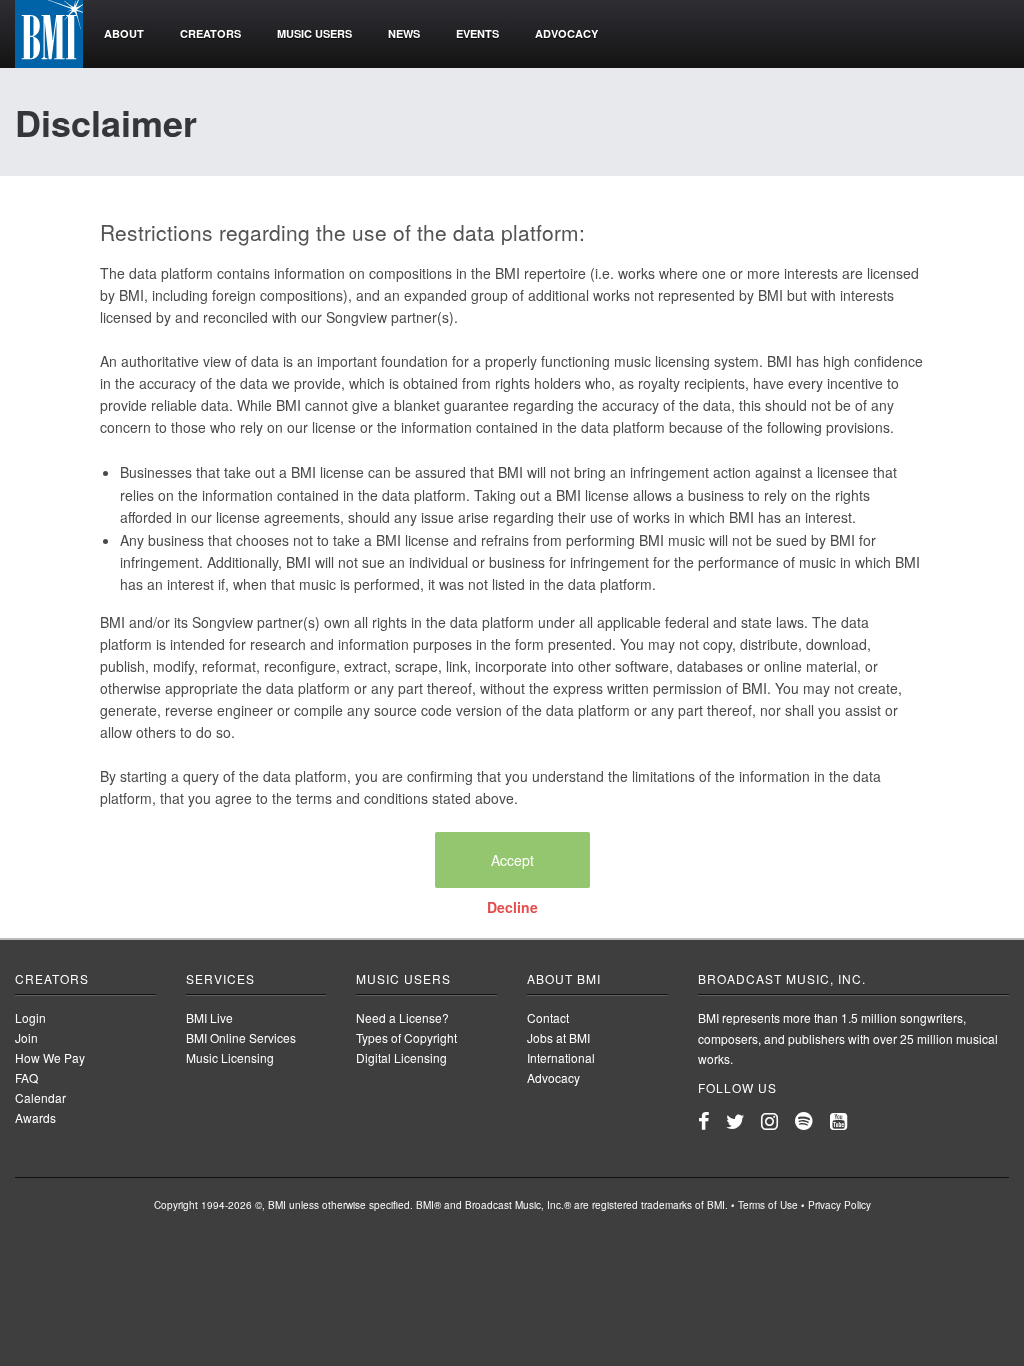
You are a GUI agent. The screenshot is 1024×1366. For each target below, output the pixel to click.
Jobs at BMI (558, 1037)
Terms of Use (768, 1205)
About (124, 33)
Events (477, 33)
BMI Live (209, 1017)
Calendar (40, 1097)
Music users (314, 33)
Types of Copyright (406, 1037)
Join (26, 1037)
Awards (35, 1117)
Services (220, 978)
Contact (548, 1017)
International (561, 1057)
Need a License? (402, 1017)
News (404, 33)
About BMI (564, 978)
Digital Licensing (401, 1057)
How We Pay (50, 1057)
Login (30, 1017)
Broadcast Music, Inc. (782, 978)
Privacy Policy (839, 1205)
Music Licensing (230, 1057)
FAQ (26, 1077)
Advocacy (566, 33)
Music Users (403, 978)
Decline (512, 907)
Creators (210, 33)
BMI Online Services (241, 1037)
